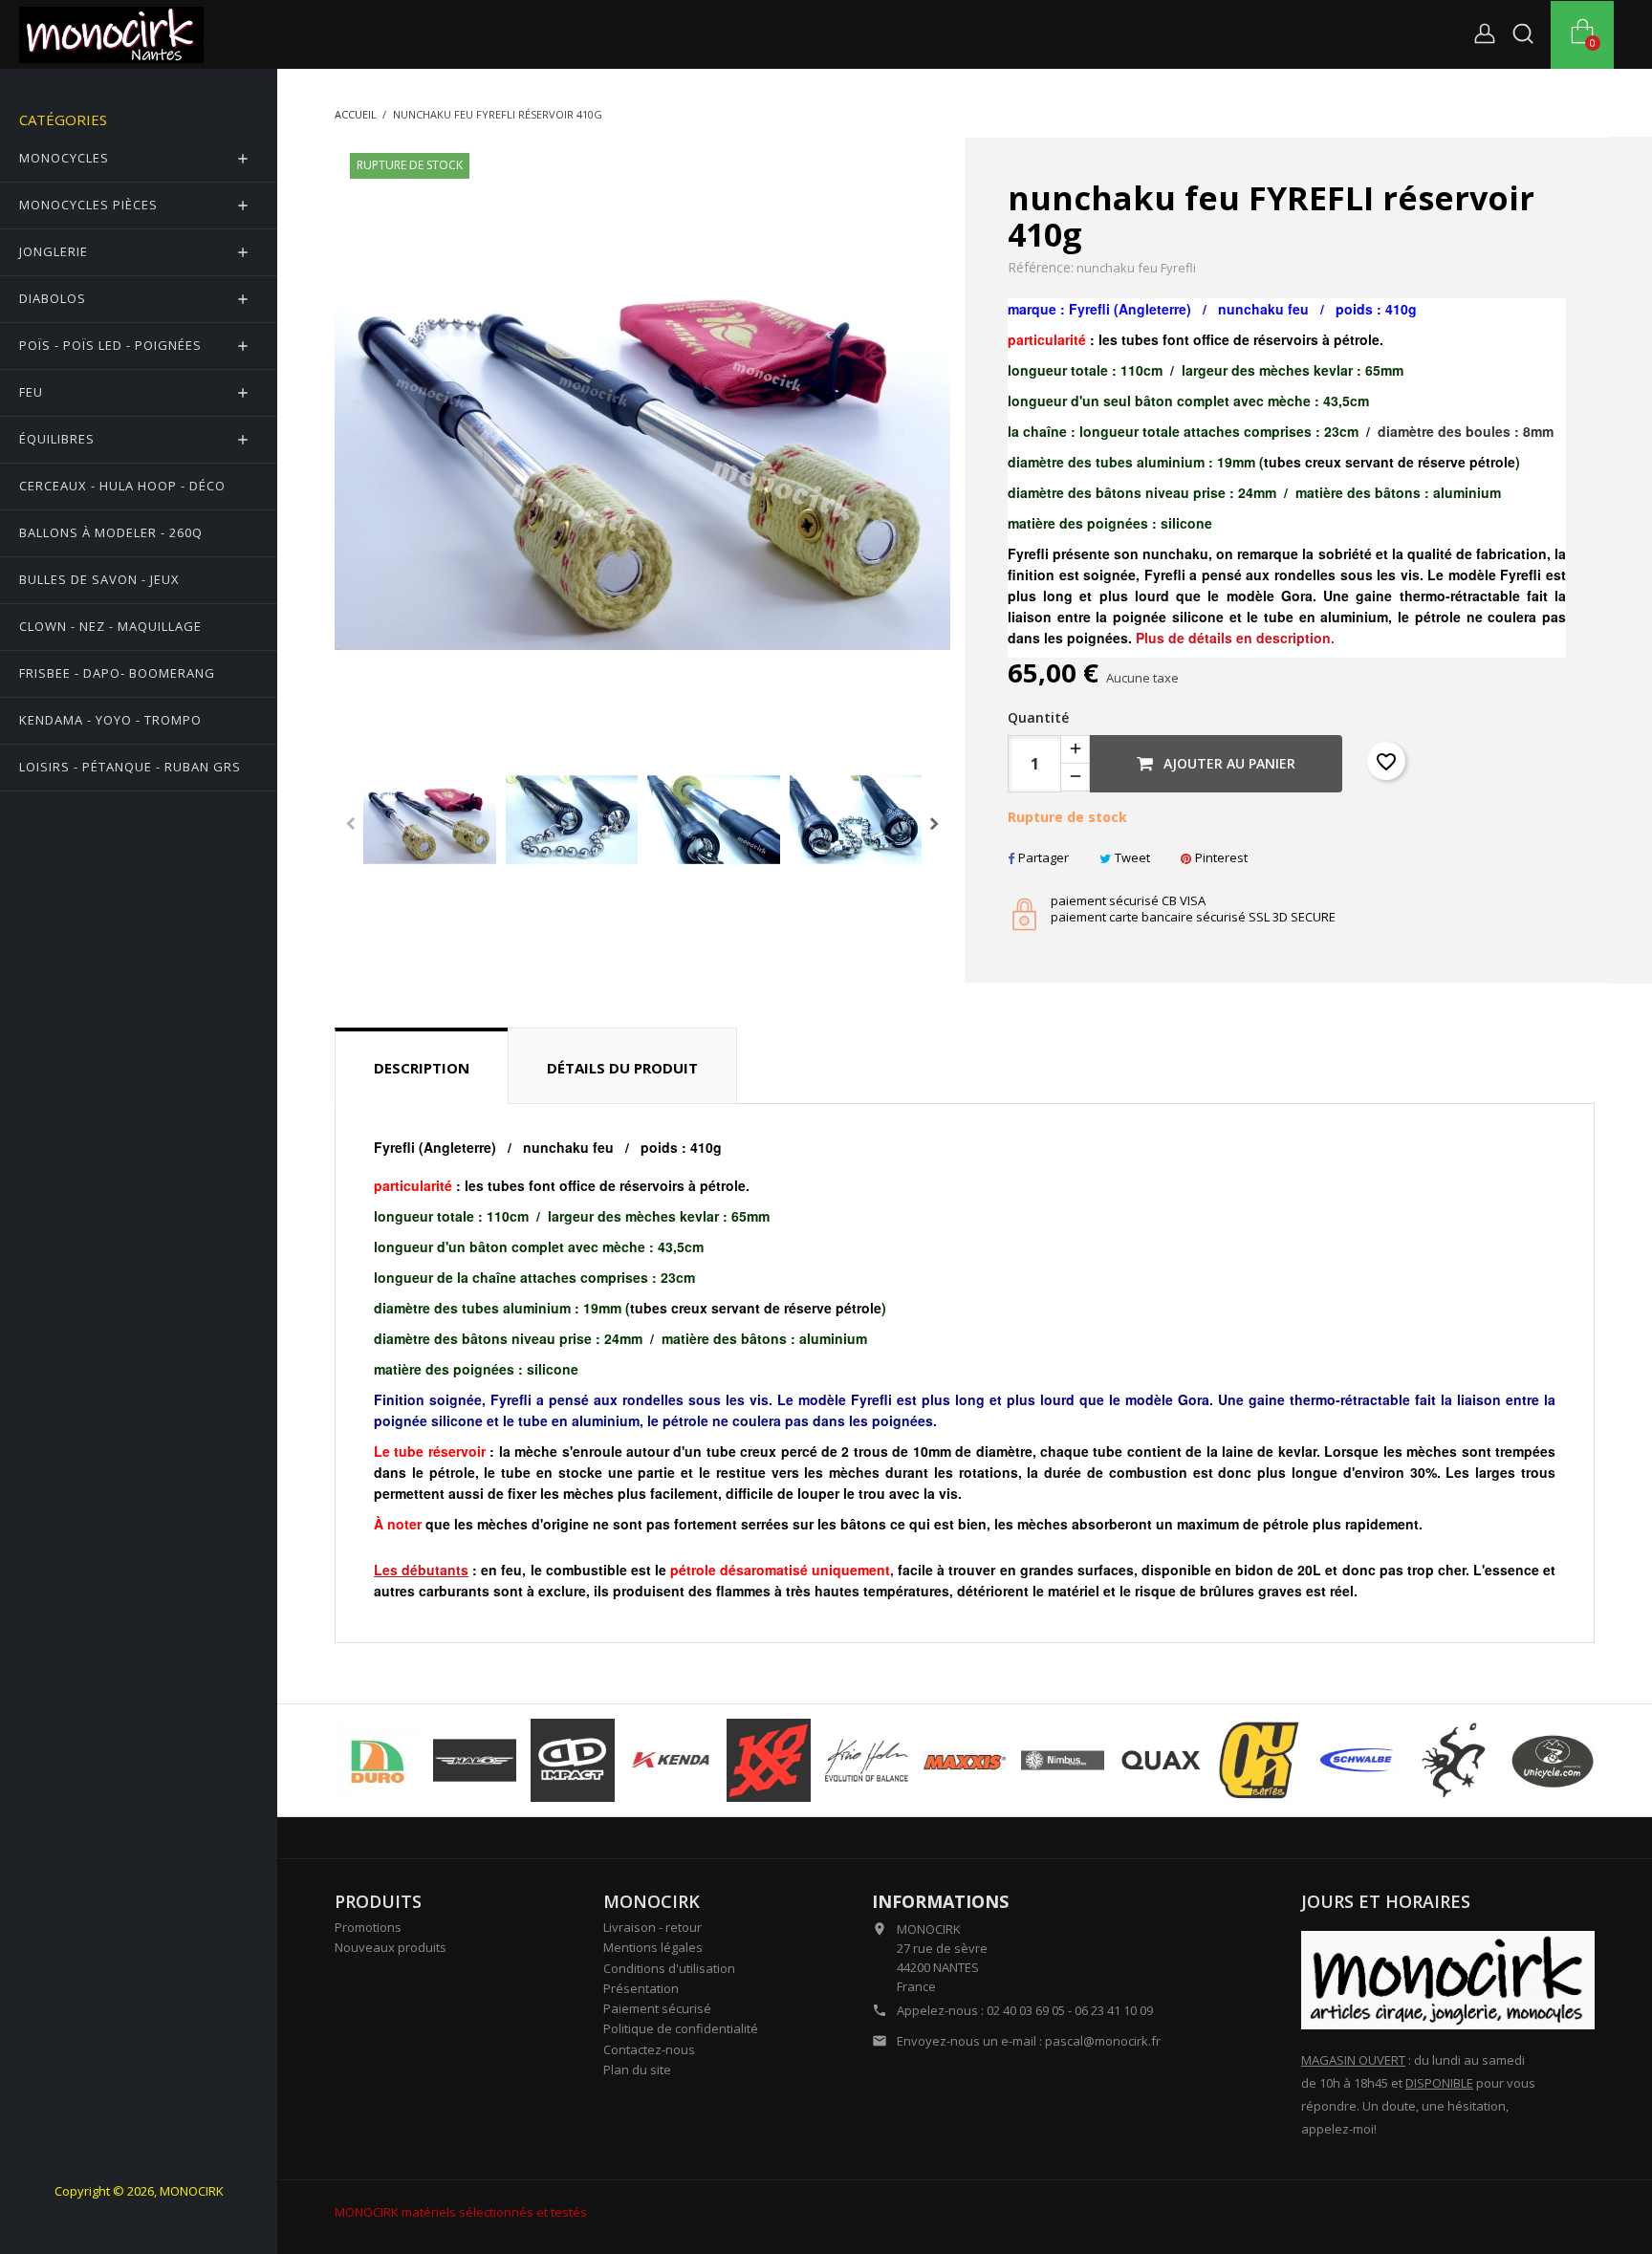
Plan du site (637, 2070)
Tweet (1132, 857)
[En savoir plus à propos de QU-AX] (1161, 1761)
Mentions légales (653, 1947)
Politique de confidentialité (681, 2028)
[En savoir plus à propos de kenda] (671, 1761)
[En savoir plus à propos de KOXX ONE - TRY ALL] (769, 1761)
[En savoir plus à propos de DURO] (377, 1761)
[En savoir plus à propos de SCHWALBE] (1357, 1761)
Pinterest (1221, 857)
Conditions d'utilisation (669, 1968)
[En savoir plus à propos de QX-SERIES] (1259, 1761)
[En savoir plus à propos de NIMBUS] (1063, 1761)
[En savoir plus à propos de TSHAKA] (1455, 1761)
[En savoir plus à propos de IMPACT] (573, 1761)
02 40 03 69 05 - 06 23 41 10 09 (1070, 2010)
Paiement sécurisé (657, 2008)
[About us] (1448, 1979)
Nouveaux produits (391, 1947)
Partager (1043, 857)
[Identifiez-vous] (1485, 37)
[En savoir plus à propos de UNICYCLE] (1553, 1761)
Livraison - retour (652, 1927)
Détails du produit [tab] (622, 1068)
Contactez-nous (649, 2049)
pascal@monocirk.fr (1103, 2041)
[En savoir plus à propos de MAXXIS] (965, 1761)
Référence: (1041, 268)
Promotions (368, 1927)
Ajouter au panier (1228, 763)
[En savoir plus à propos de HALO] (475, 1761)
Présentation (641, 1988)
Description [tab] (422, 1068)
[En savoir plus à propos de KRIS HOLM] (867, 1761)
